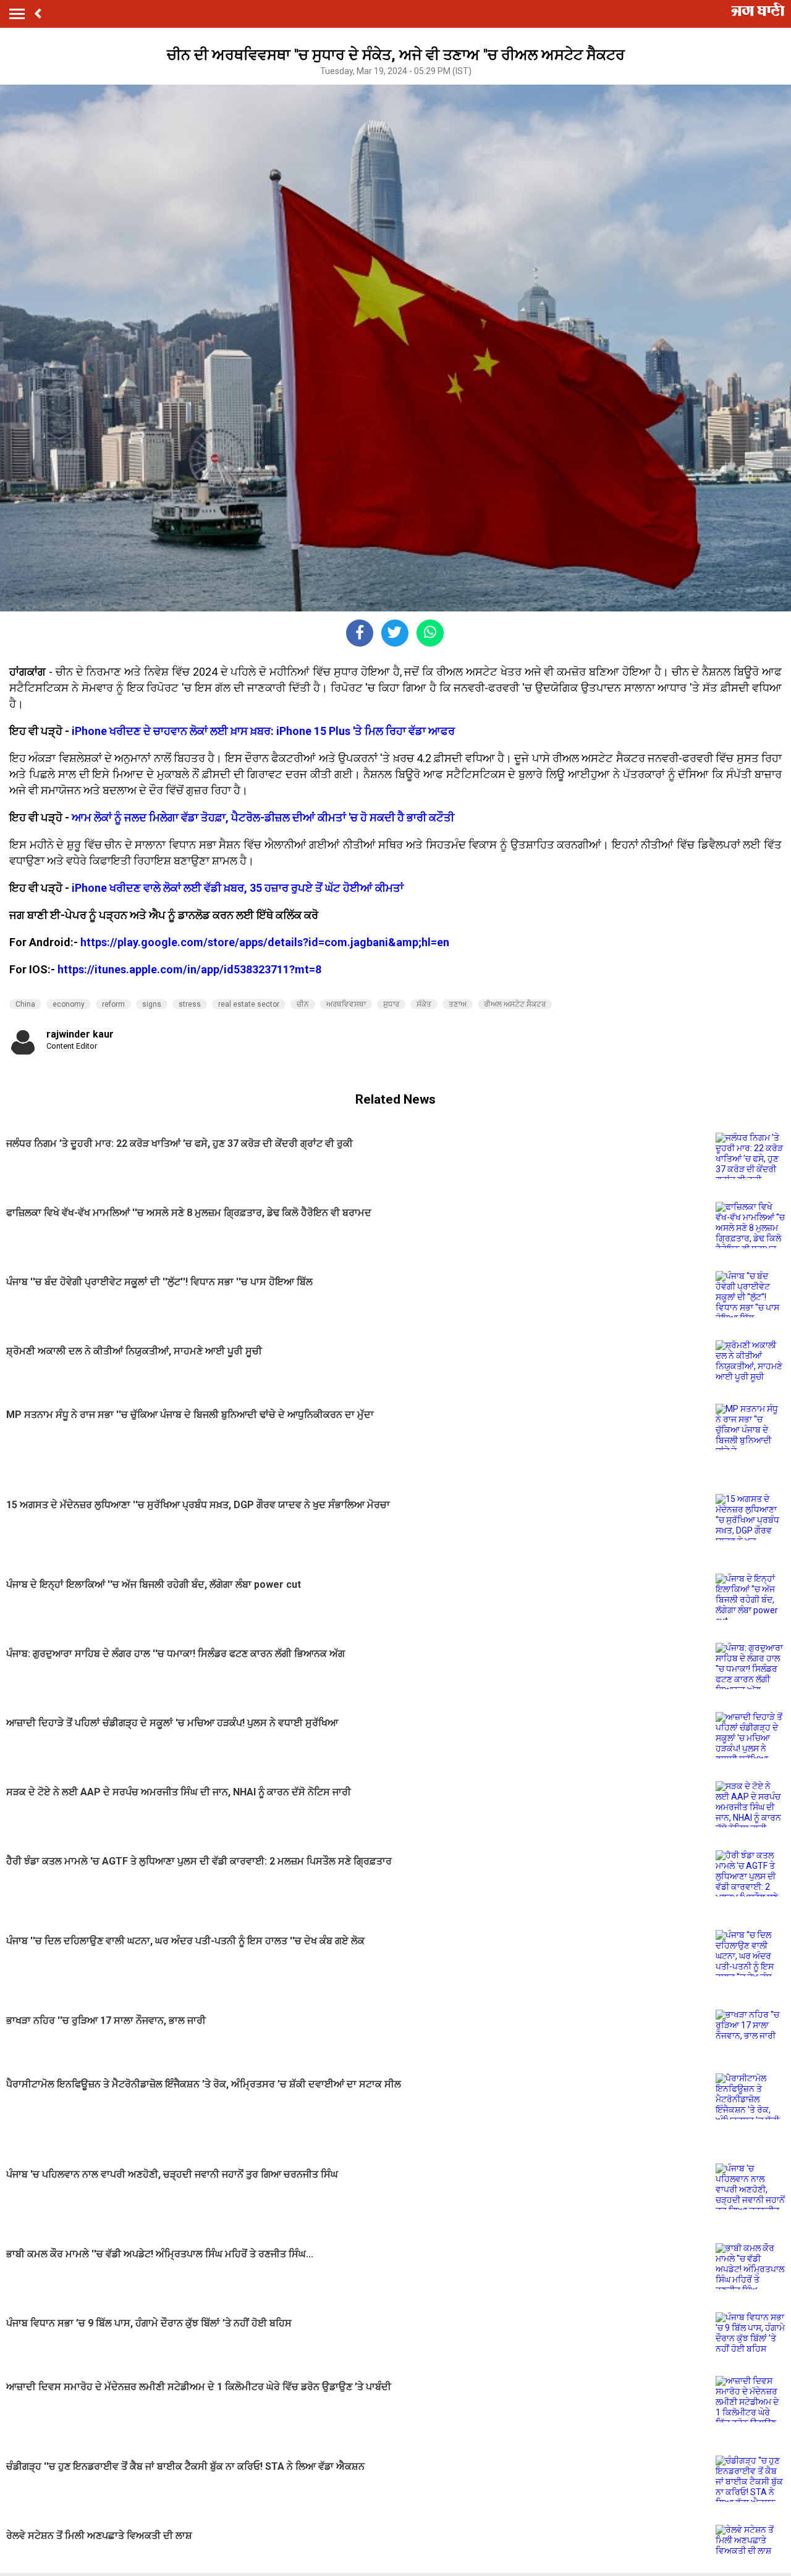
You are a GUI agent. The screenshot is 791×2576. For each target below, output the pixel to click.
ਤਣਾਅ (458, 1004)
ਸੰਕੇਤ (424, 1004)
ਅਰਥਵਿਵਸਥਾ (346, 1004)
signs (152, 1004)
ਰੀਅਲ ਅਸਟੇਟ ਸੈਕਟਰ (515, 1004)
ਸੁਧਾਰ (391, 1004)
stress (190, 1004)
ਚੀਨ (303, 1004)
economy (69, 1004)
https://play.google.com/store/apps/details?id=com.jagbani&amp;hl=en (265, 942)
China (25, 1004)
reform (113, 1004)
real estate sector (249, 1004)
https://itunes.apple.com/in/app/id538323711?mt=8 (189, 969)
